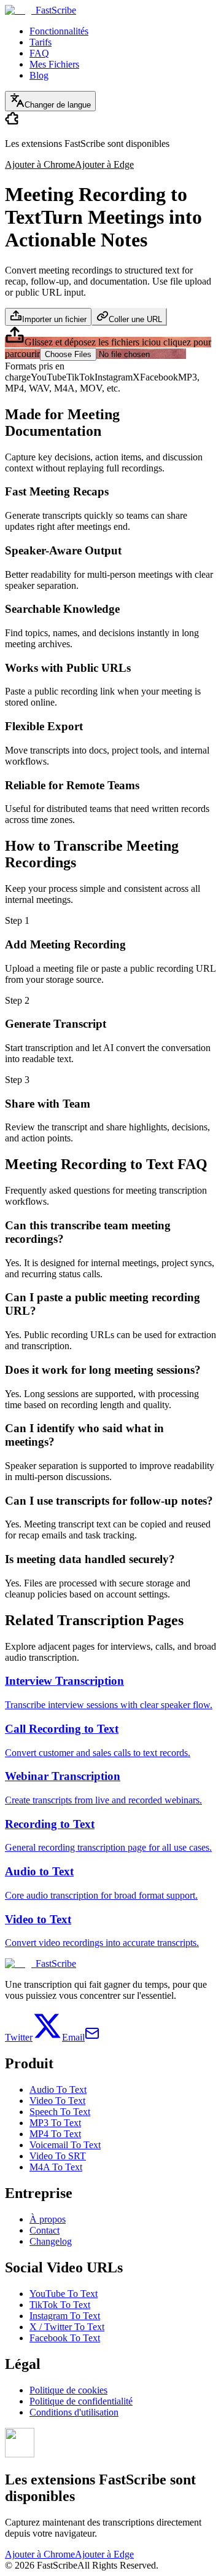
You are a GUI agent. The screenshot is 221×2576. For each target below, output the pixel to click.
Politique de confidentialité (81, 2401)
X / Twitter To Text (67, 2327)
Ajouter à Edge (104, 164)
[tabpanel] (110, 343)
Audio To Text (58, 2090)
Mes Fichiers (54, 64)
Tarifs (41, 42)
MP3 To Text (55, 2123)
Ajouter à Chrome (40, 164)
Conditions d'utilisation (74, 2412)
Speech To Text (60, 2112)
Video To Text (57, 2101)
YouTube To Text (64, 2294)
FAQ (39, 53)
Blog (39, 75)
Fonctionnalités (59, 31)
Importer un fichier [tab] (54, 319)
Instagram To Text (65, 2316)
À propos (48, 2219)
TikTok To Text (60, 2305)
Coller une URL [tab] (135, 319)
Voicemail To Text (65, 2145)
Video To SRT (58, 2156)
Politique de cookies (68, 2390)
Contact (45, 2230)
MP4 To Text (55, 2134)
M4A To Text (56, 2167)
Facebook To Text (65, 2338)
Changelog (51, 2241)
